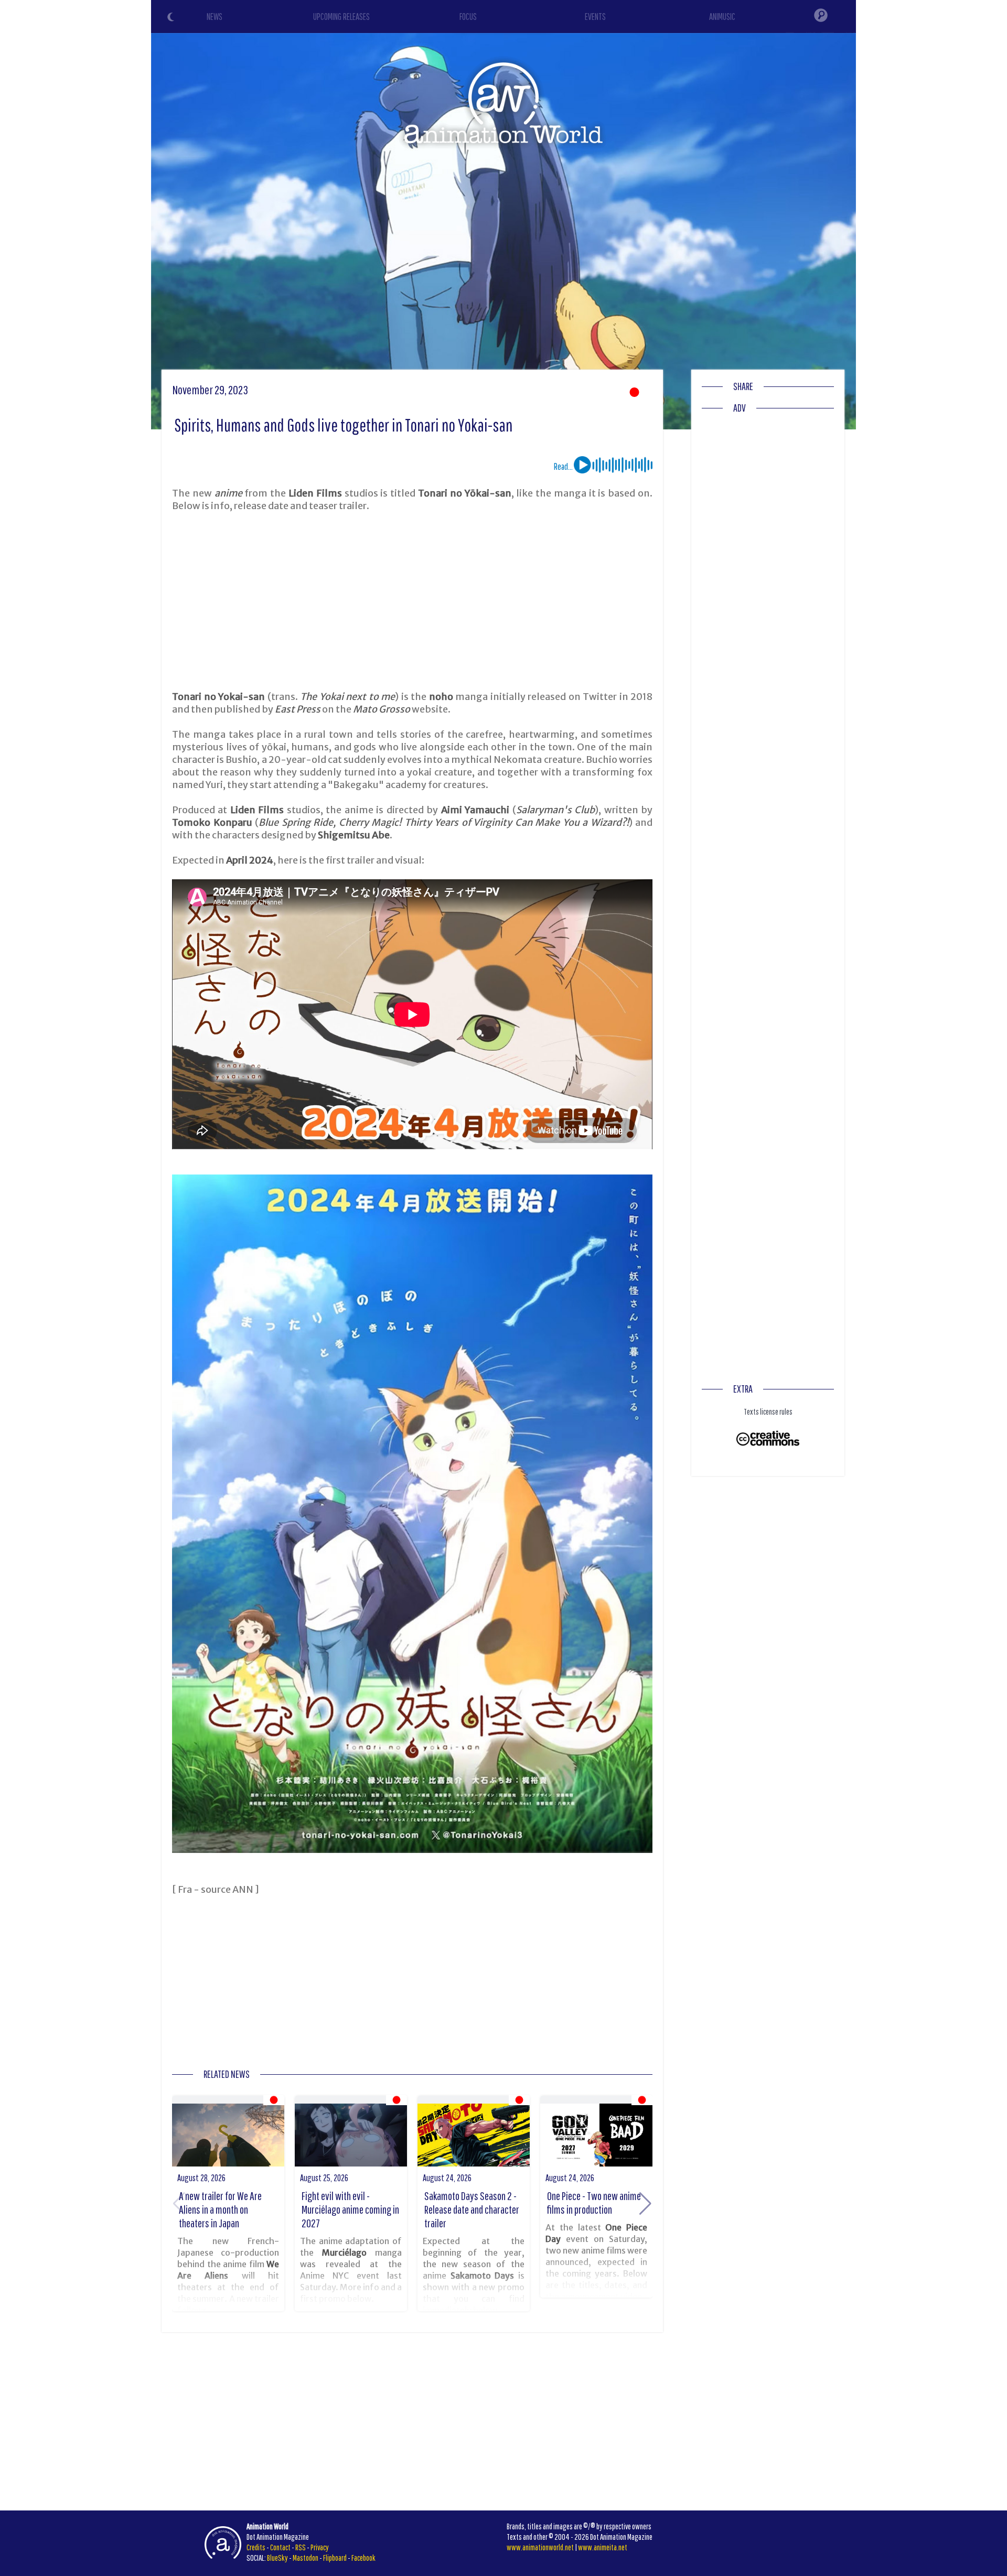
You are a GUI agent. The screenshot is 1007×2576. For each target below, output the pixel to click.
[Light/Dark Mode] (172, 18)
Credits (256, 2547)
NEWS (215, 17)
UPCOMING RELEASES (341, 17)
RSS (301, 2547)
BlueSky (277, 2558)
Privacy (320, 2547)
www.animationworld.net (540, 2547)
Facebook (363, 2558)
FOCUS (468, 17)
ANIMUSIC (722, 17)
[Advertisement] (412, 601)
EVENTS (595, 17)
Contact (280, 2547)
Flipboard (335, 2558)
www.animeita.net (603, 2547)
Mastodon (306, 2558)
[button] (645, 2204)
